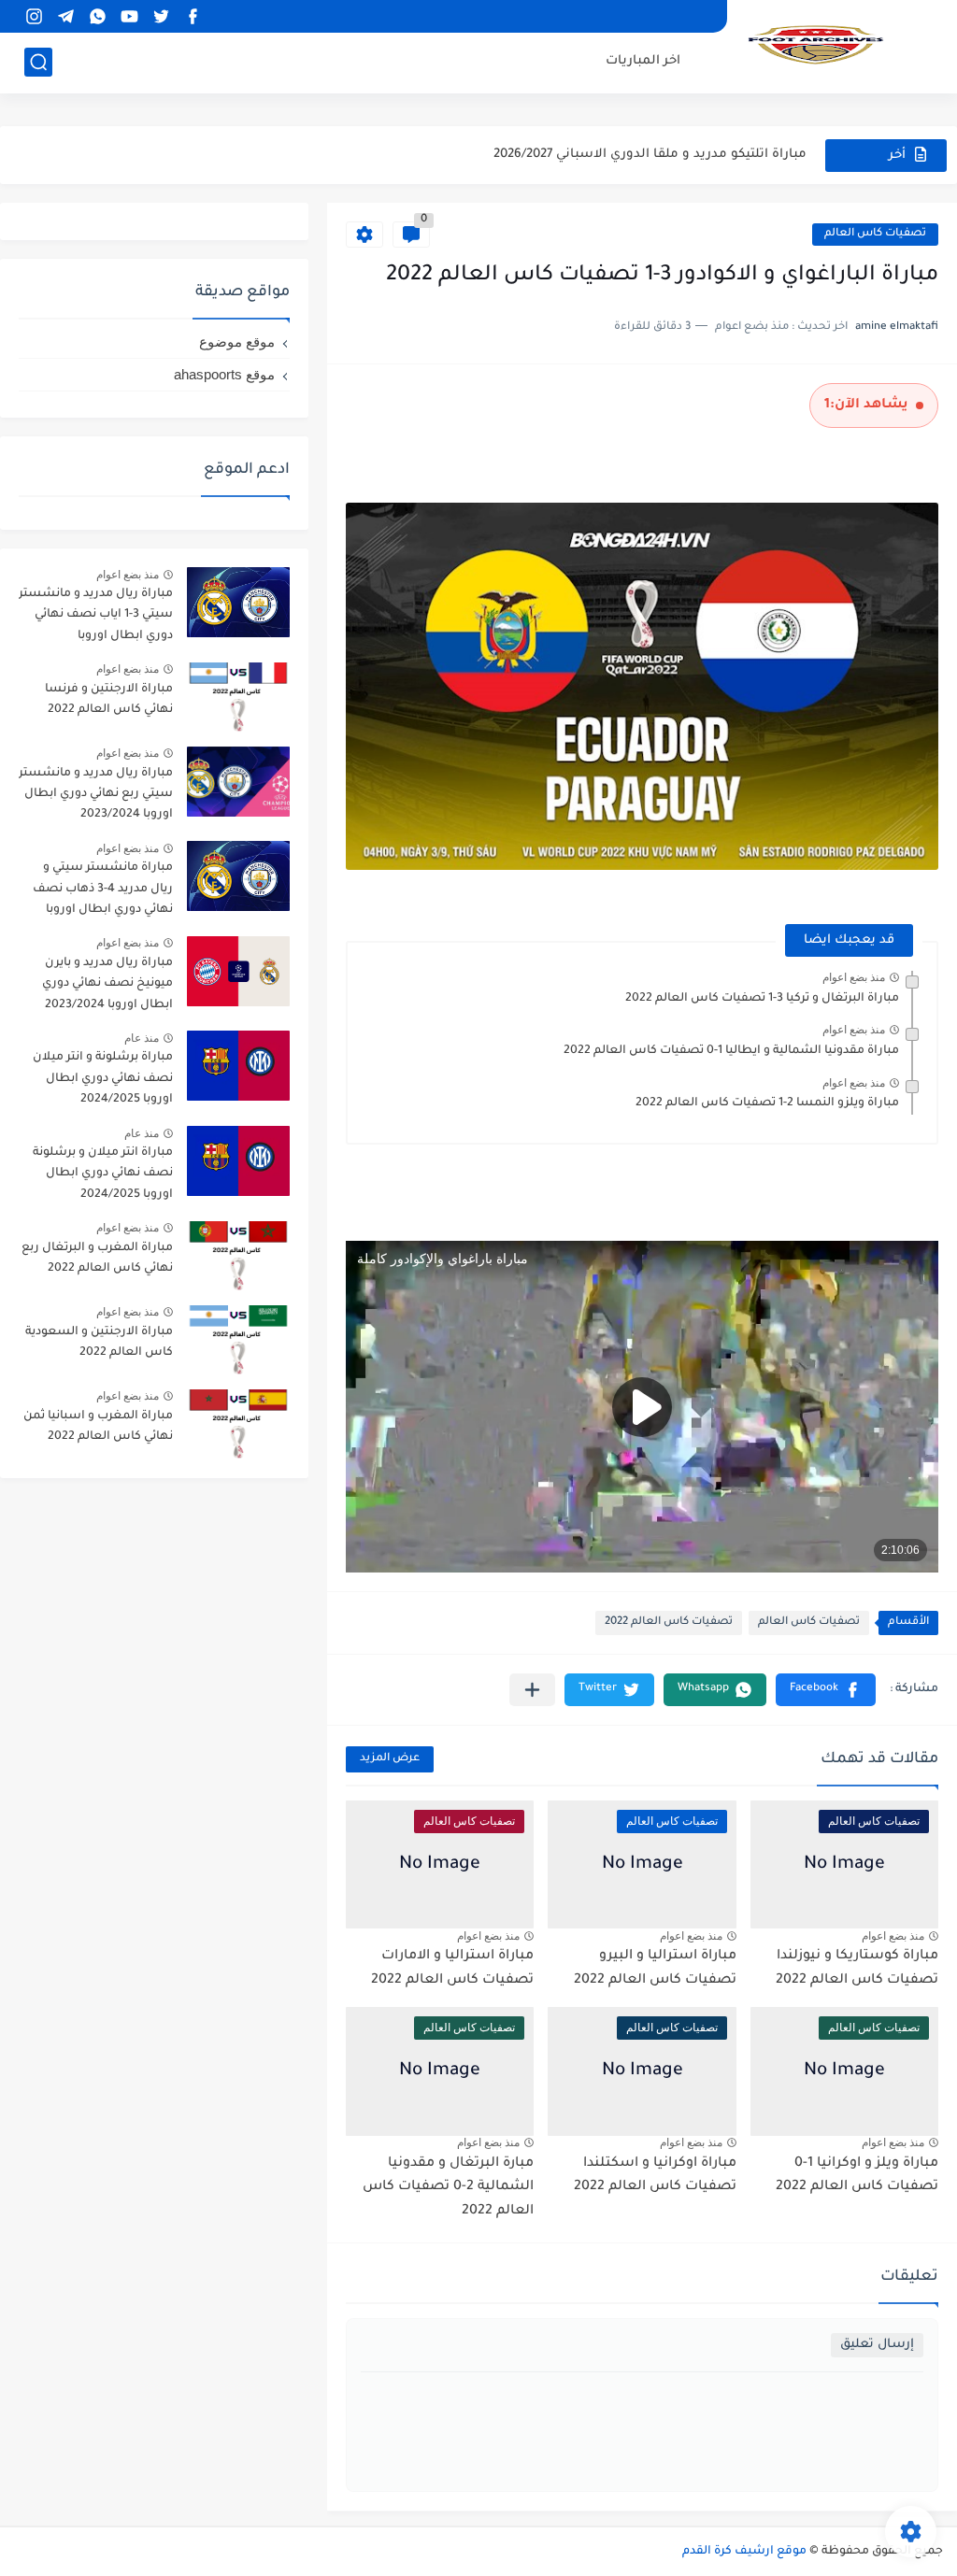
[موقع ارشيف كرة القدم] (816, 45)
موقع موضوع (237, 342)
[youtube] (129, 16)
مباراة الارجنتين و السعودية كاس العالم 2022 (99, 1343)
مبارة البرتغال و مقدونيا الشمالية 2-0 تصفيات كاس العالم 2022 (448, 2188)
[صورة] (238, 602)
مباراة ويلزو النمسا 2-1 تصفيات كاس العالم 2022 (767, 1103)
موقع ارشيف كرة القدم (744, 2552)
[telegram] (65, 16)
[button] (826, 1690)
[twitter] (161, 16)
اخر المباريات (643, 61)
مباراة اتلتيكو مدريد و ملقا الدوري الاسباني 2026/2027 (650, 155)
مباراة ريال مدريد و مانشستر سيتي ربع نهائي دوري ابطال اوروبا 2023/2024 (96, 795)
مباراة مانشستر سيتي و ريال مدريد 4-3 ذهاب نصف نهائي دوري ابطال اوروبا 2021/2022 (103, 892)
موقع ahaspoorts (224, 374)
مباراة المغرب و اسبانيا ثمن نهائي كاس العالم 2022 (98, 1427)
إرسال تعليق (877, 2345)
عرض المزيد (390, 1759)
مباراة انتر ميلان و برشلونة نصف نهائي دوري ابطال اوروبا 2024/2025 (103, 1174)
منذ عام (142, 1038)
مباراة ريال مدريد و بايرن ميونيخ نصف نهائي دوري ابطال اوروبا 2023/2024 (107, 984)
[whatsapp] (97, 16)
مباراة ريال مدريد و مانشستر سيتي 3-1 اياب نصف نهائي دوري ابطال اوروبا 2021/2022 (96, 618)
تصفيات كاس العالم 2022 (669, 1622)
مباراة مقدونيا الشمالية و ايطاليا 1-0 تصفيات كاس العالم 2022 (731, 1051)
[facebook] (193, 16)
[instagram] (34, 16)
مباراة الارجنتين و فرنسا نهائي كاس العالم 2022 (109, 700)
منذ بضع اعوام (854, 977)
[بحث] (38, 62)
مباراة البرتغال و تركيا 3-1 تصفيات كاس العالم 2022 (762, 999)
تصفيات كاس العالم (875, 234)
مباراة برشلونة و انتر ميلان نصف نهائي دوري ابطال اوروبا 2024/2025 (103, 1079)
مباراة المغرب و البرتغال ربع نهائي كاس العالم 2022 (97, 1259)
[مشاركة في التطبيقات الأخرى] (532, 1690)
